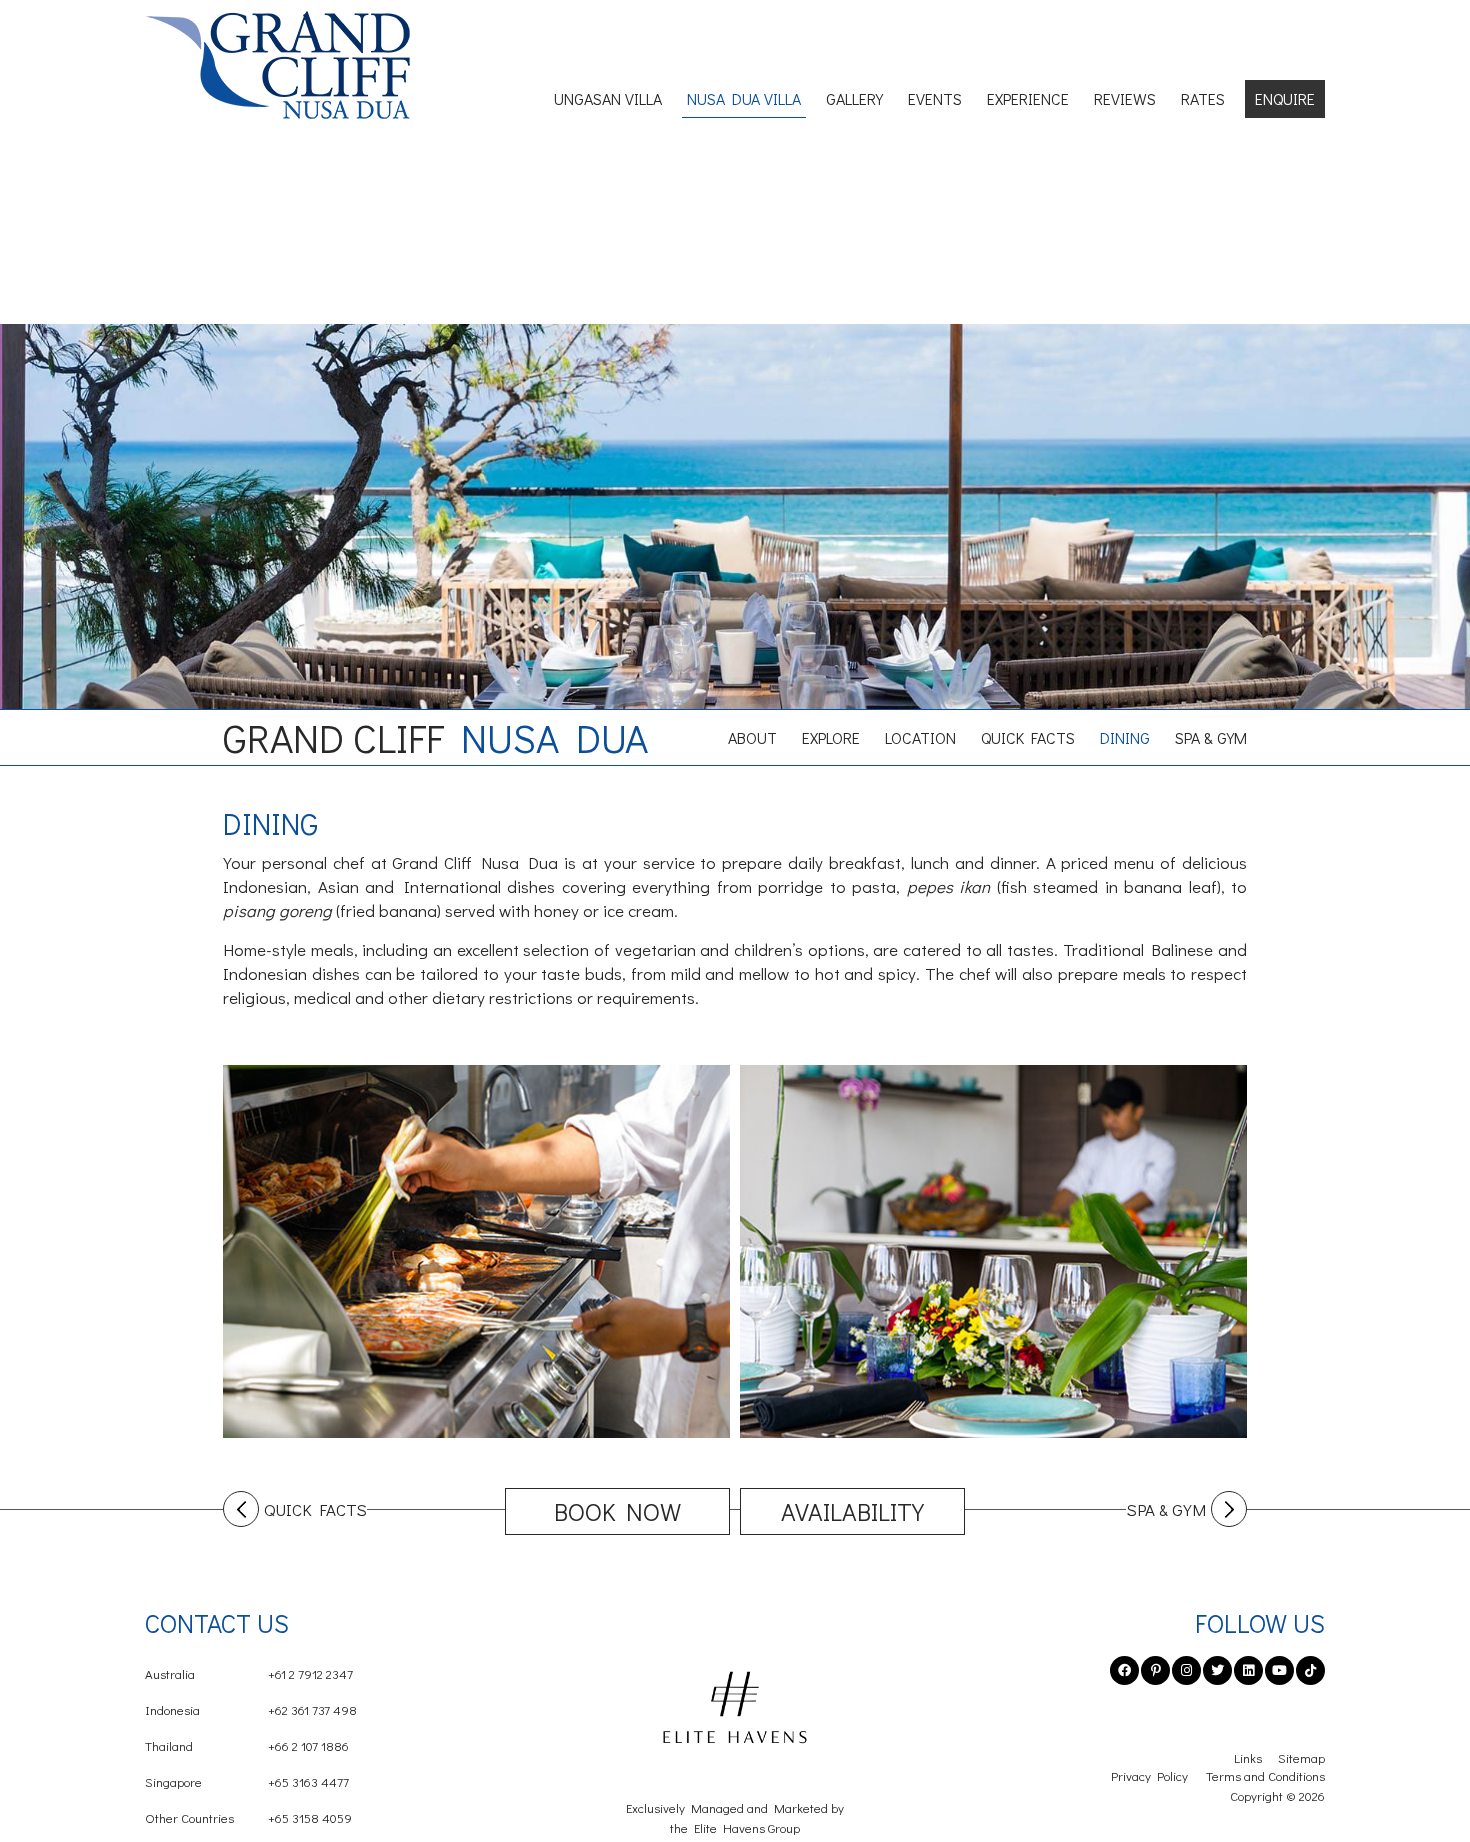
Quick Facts (1028, 737)
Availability (852, 1511)
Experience (1028, 98)
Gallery (854, 98)
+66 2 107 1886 (247, 1745)
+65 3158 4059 (248, 1817)
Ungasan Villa (608, 98)
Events (935, 98)
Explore (831, 737)
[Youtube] (1279, 1670)
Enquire (1285, 98)
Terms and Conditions (1265, 1775)
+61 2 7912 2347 (249, 1673)
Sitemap (1301, 1757)
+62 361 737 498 (251, 1709)
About (752, 737)
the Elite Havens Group (735, 1827)
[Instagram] (1186, 1670)
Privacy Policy (1149, 1775)
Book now (617, 1511)
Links (1248, 1757)
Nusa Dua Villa (744, 98)
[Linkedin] (1248, 1670)
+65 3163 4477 (247, 1781)
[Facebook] (1124, 1670)
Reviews (1125, 98)
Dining (1125, 737)
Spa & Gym (1211, 737)
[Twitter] (1217, 1670)
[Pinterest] (1155, 1670)
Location (920, 737)
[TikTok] (1310, 1670)
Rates (1203, 98)
